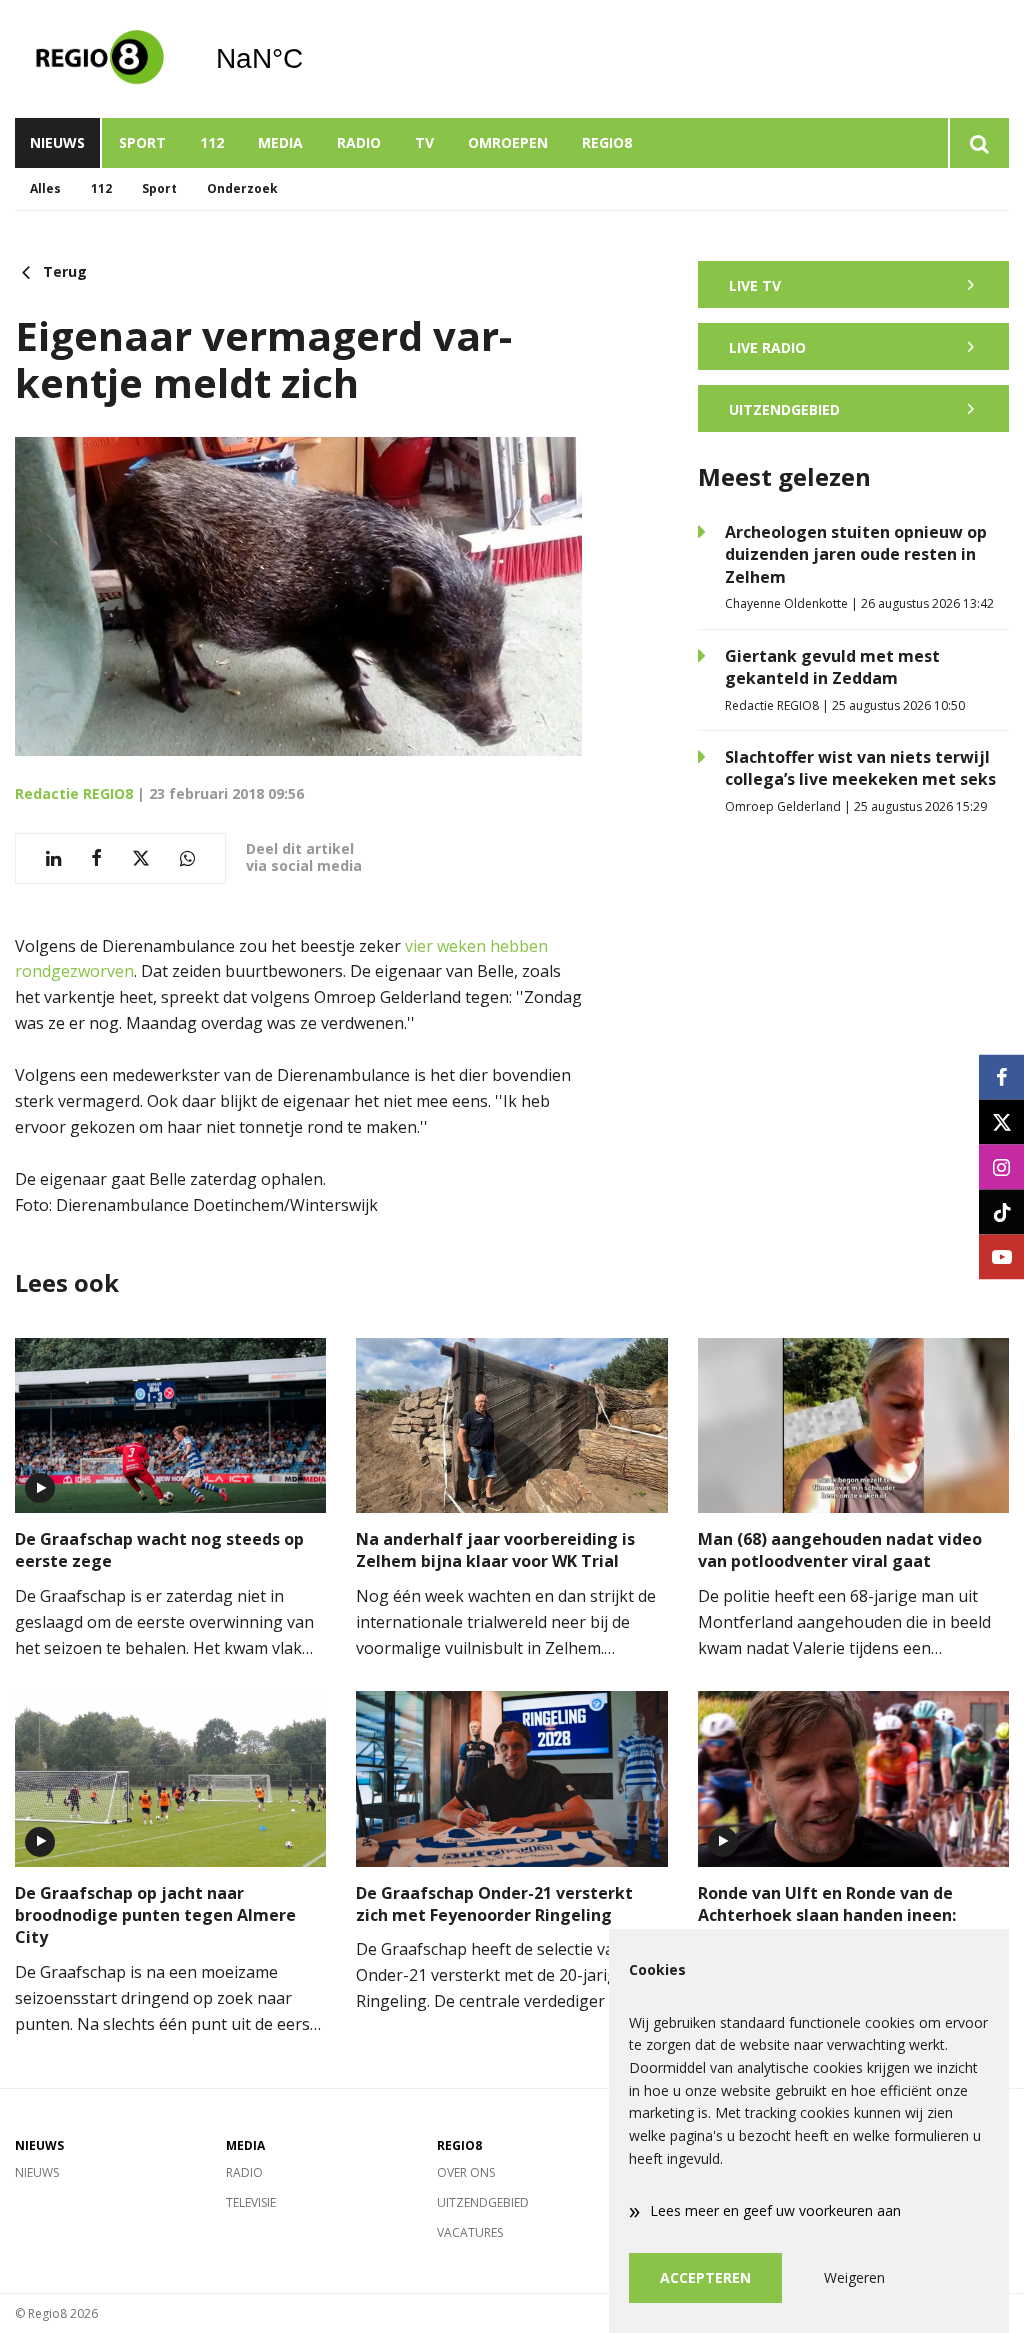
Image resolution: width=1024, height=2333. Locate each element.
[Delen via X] (141, 858)
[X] (1001, 1121)
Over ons (466, 2172)
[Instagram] (1001, 1166)
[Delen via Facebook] (96, 858)
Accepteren (705, 2277)
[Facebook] (1001, 1076)
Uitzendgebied (483, 2202)
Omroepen (508, 142)
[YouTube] (1001, 1256)
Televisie (251, 2202)
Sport (142, 142)
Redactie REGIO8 (74, 793)
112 (212, 142)
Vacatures (470, 2232)
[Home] (100, 59)
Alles (45, 188)
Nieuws (57, 142)
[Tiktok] (1001, 1211)
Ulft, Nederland (310, 59)
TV (424, 142)
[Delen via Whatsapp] (187, 858)
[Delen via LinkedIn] (53, 858)
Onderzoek (242, 188)
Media (280, 142)
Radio (359, 142)
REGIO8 (607, 142)
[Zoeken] (978, 143)
